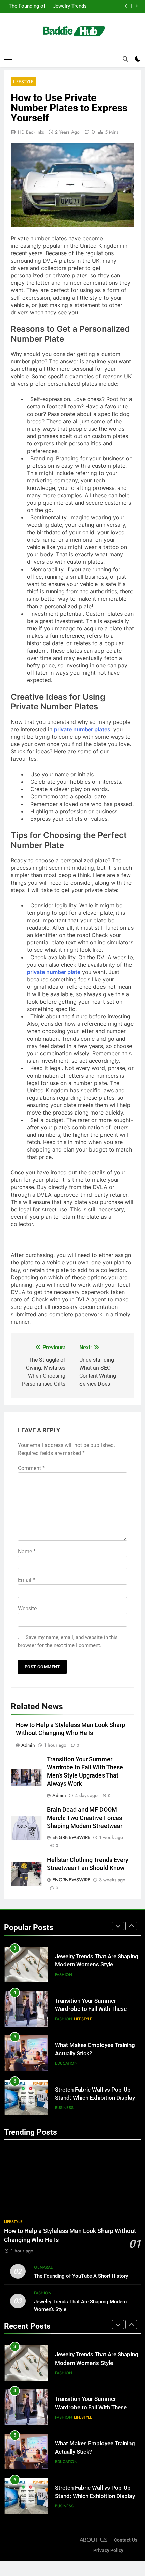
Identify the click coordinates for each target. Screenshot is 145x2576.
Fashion (64, 1975)
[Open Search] (125, 59)
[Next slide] (136, 6)
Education (66, 2063)
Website (27, 1609)
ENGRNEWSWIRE (71, 1837)
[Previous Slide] (126, 6)
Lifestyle (23, 82)
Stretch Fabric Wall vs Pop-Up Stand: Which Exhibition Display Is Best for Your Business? (95, 2098)
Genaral (43, 2267)
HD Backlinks (31, 132)
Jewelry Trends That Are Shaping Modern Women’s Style (67, 5)
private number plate (54, 972)
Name (27, 1551)
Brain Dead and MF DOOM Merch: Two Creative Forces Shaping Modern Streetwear (85, 1818)
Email (26, 1580)
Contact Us (126, 2540)
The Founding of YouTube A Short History (26, 5)
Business (64, 2108)
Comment (31, 1468)
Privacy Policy (108, 2551)
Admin (28, 1745)
